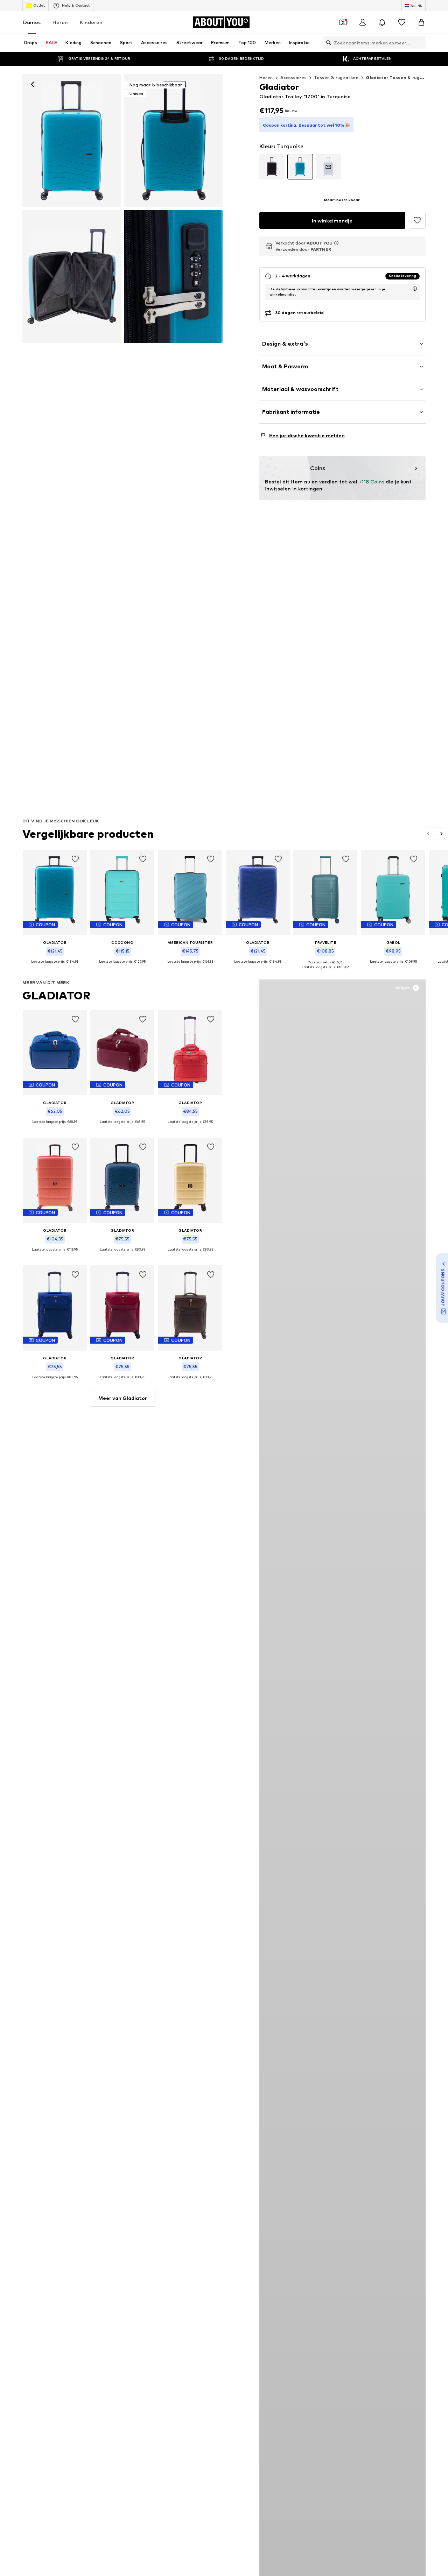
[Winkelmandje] (421, 22)
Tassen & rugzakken (336, 77)
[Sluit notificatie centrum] (382, 22)
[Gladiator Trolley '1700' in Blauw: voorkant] (72, 141)
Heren (60, 22)
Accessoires (293, 77)
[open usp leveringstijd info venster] (415, 289)
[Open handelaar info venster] (336, 243)
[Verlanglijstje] (402, 22)
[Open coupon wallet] (343, 22)
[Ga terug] (33, 84)
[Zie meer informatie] (55, 967)
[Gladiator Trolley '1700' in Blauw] (72, 276)
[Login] (363, 22)
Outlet (39, 5)
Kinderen (91, 22)
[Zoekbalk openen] (327, 43)
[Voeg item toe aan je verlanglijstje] (75, 859)
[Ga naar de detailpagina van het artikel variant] (272, 167)
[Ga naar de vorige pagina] (429, 834)
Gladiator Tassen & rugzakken (401, 77)
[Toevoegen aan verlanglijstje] (417, 220)
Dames (32, 22)
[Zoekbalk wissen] (420, 43)
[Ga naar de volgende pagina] (441, 834)
